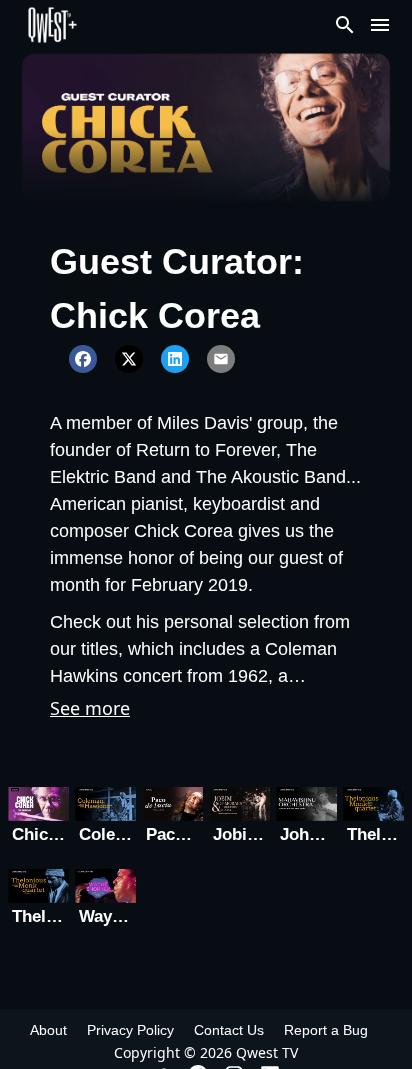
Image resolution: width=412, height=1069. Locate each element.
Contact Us (229, 1030)
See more (90, 708)
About (48, 1030)
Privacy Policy (130, 1030)
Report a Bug (326, 1030)
